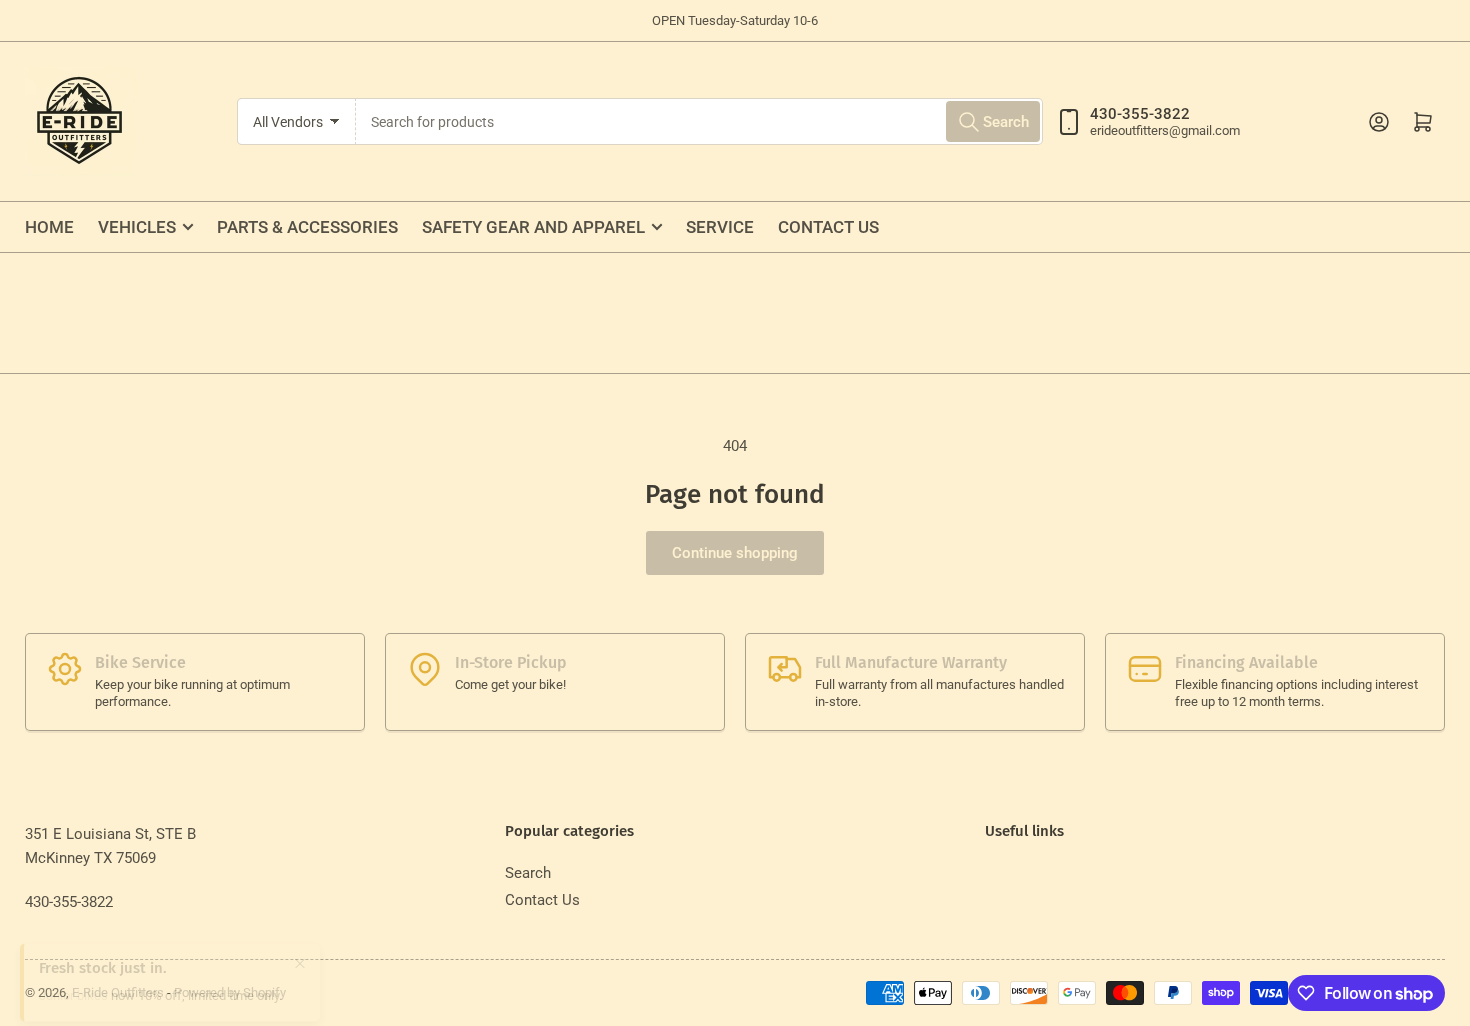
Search (528, 873)
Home (49, 227)
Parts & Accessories (307, 227)
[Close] (300, 948)
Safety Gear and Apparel (533, 227)
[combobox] (699, 121)
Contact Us (828, 227)
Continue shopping (735, 553)
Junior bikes (73, 980)
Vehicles (137, 227)
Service (720, 227)
